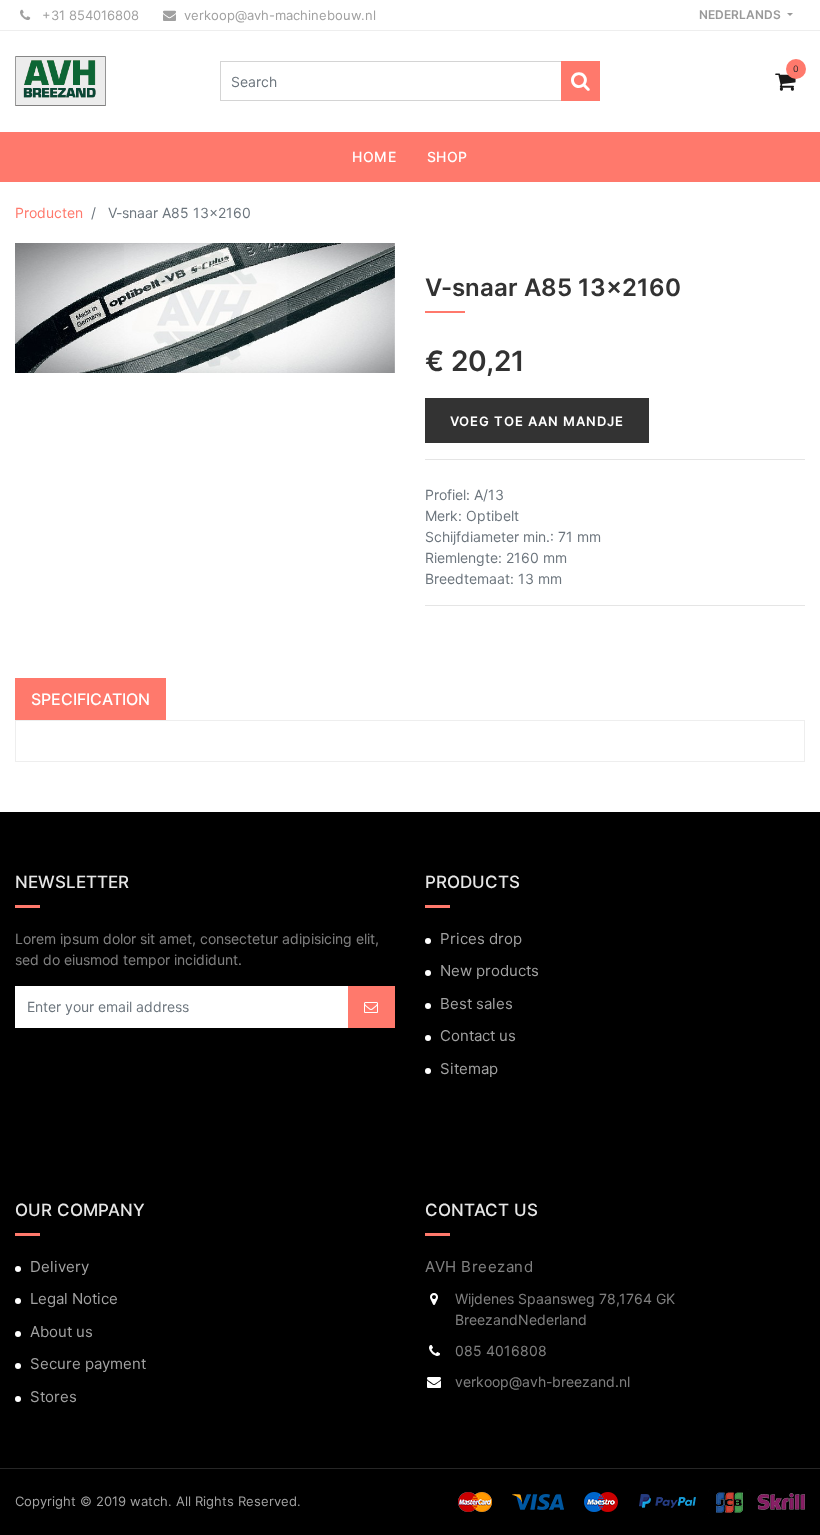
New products (489, 970)
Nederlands (741, 14)
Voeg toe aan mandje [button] (537, 421)
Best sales (476, 1003)
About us (61, 1331)
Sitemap (469, 1068)
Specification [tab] (90, 699)
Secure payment (88, 1363)
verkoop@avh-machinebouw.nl (280, 15)
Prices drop (481, 938)
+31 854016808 (88, 15)
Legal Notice (74, 1298)
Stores (53, 1396)
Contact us (478, 1035)
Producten (49, 212)
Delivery (59, 1266)
